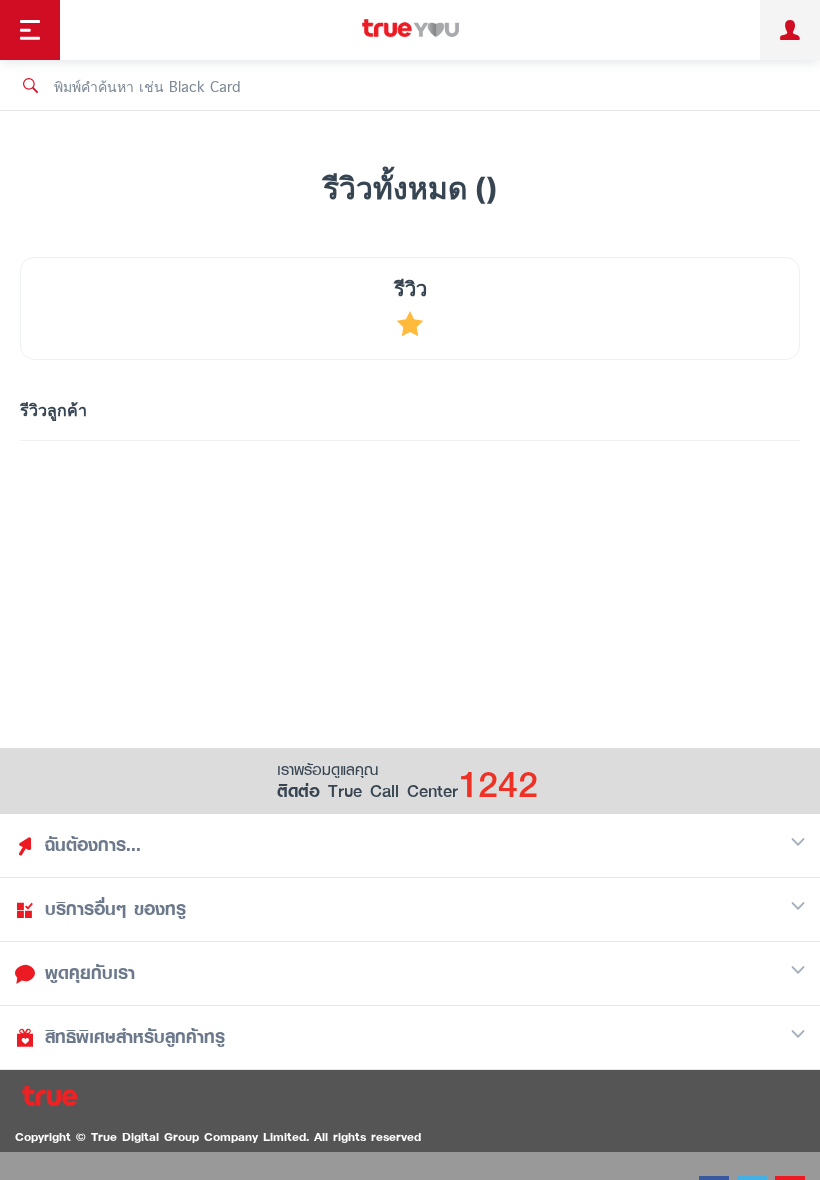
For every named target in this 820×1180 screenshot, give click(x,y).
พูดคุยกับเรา (90, 973)
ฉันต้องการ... (93, 845)
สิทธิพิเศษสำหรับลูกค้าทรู (135, 1037)
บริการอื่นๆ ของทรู (115, 909)
